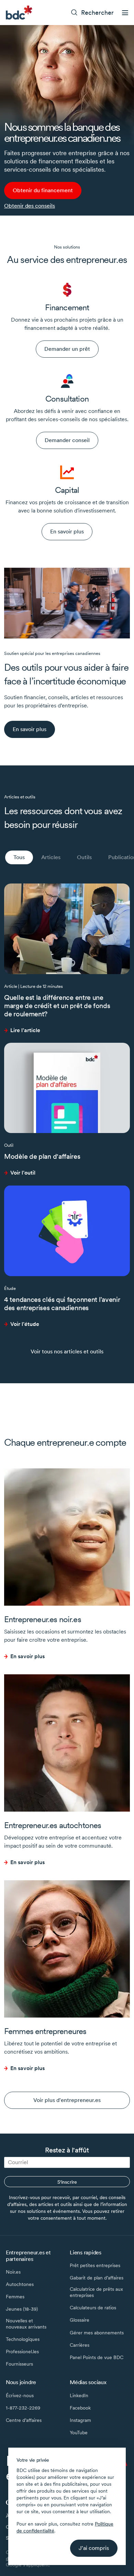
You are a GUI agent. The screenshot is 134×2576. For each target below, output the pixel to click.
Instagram (80, 2420)
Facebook (80, 2408)
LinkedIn (79, 2395)
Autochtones (20, 2284)
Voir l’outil (23, 1173)
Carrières (80, 2345)
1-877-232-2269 (23, 2408)
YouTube (79, 2433)
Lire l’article (25, 1030)
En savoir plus (27, 1656)
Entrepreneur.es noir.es (43, 1619)
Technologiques (23, 2339)
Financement (67, 307)
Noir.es (13, 2272)
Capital (67, 490)
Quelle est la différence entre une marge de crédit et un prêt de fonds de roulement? (57, 1006)
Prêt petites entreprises (95, 2265)
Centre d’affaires (24, 2420)
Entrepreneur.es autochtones (53, 1825)
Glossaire (80, 2320)
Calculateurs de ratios (93, 2308)
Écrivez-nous (20, 2395)
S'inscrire (67, 2182)
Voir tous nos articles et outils (67, 1351)
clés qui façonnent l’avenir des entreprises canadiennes (62, 1304)
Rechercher (97, 13)
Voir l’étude (25, 1324)
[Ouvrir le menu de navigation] (125, 13)
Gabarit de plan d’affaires (97, 2278)
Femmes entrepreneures (45, 2031)
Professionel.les (22, 2352)
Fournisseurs (19, 2364)
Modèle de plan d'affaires (42, 1156)
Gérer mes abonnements (97, 2333)
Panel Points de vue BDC (97, 2357)
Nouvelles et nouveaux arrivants (26, 2324)
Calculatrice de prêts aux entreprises (96, 2292)
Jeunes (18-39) (22, 2309)
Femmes (15, 2297)
